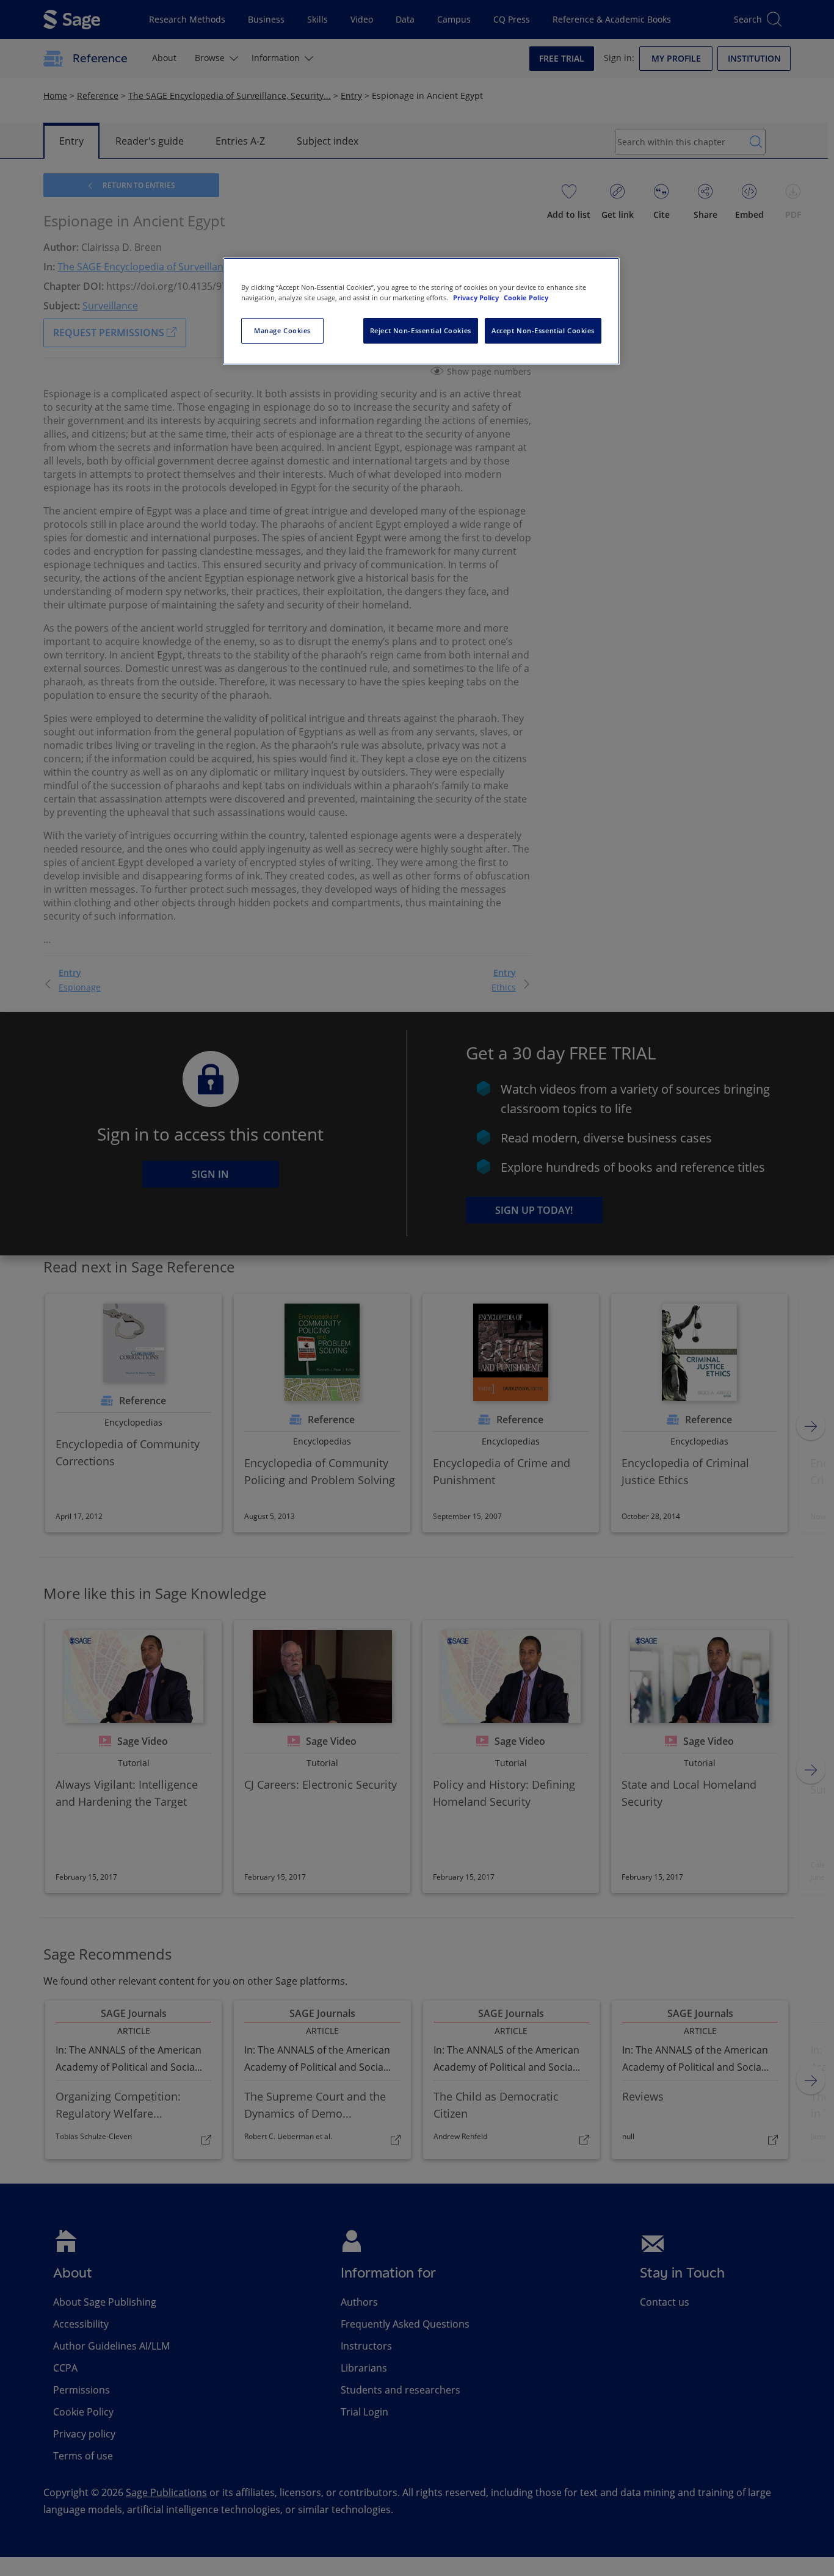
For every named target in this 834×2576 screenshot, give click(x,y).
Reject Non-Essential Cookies (421, 330)
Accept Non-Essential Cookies (543, 330)
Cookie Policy (526, 298)
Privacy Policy (477, 298)
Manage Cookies (282, 330)
